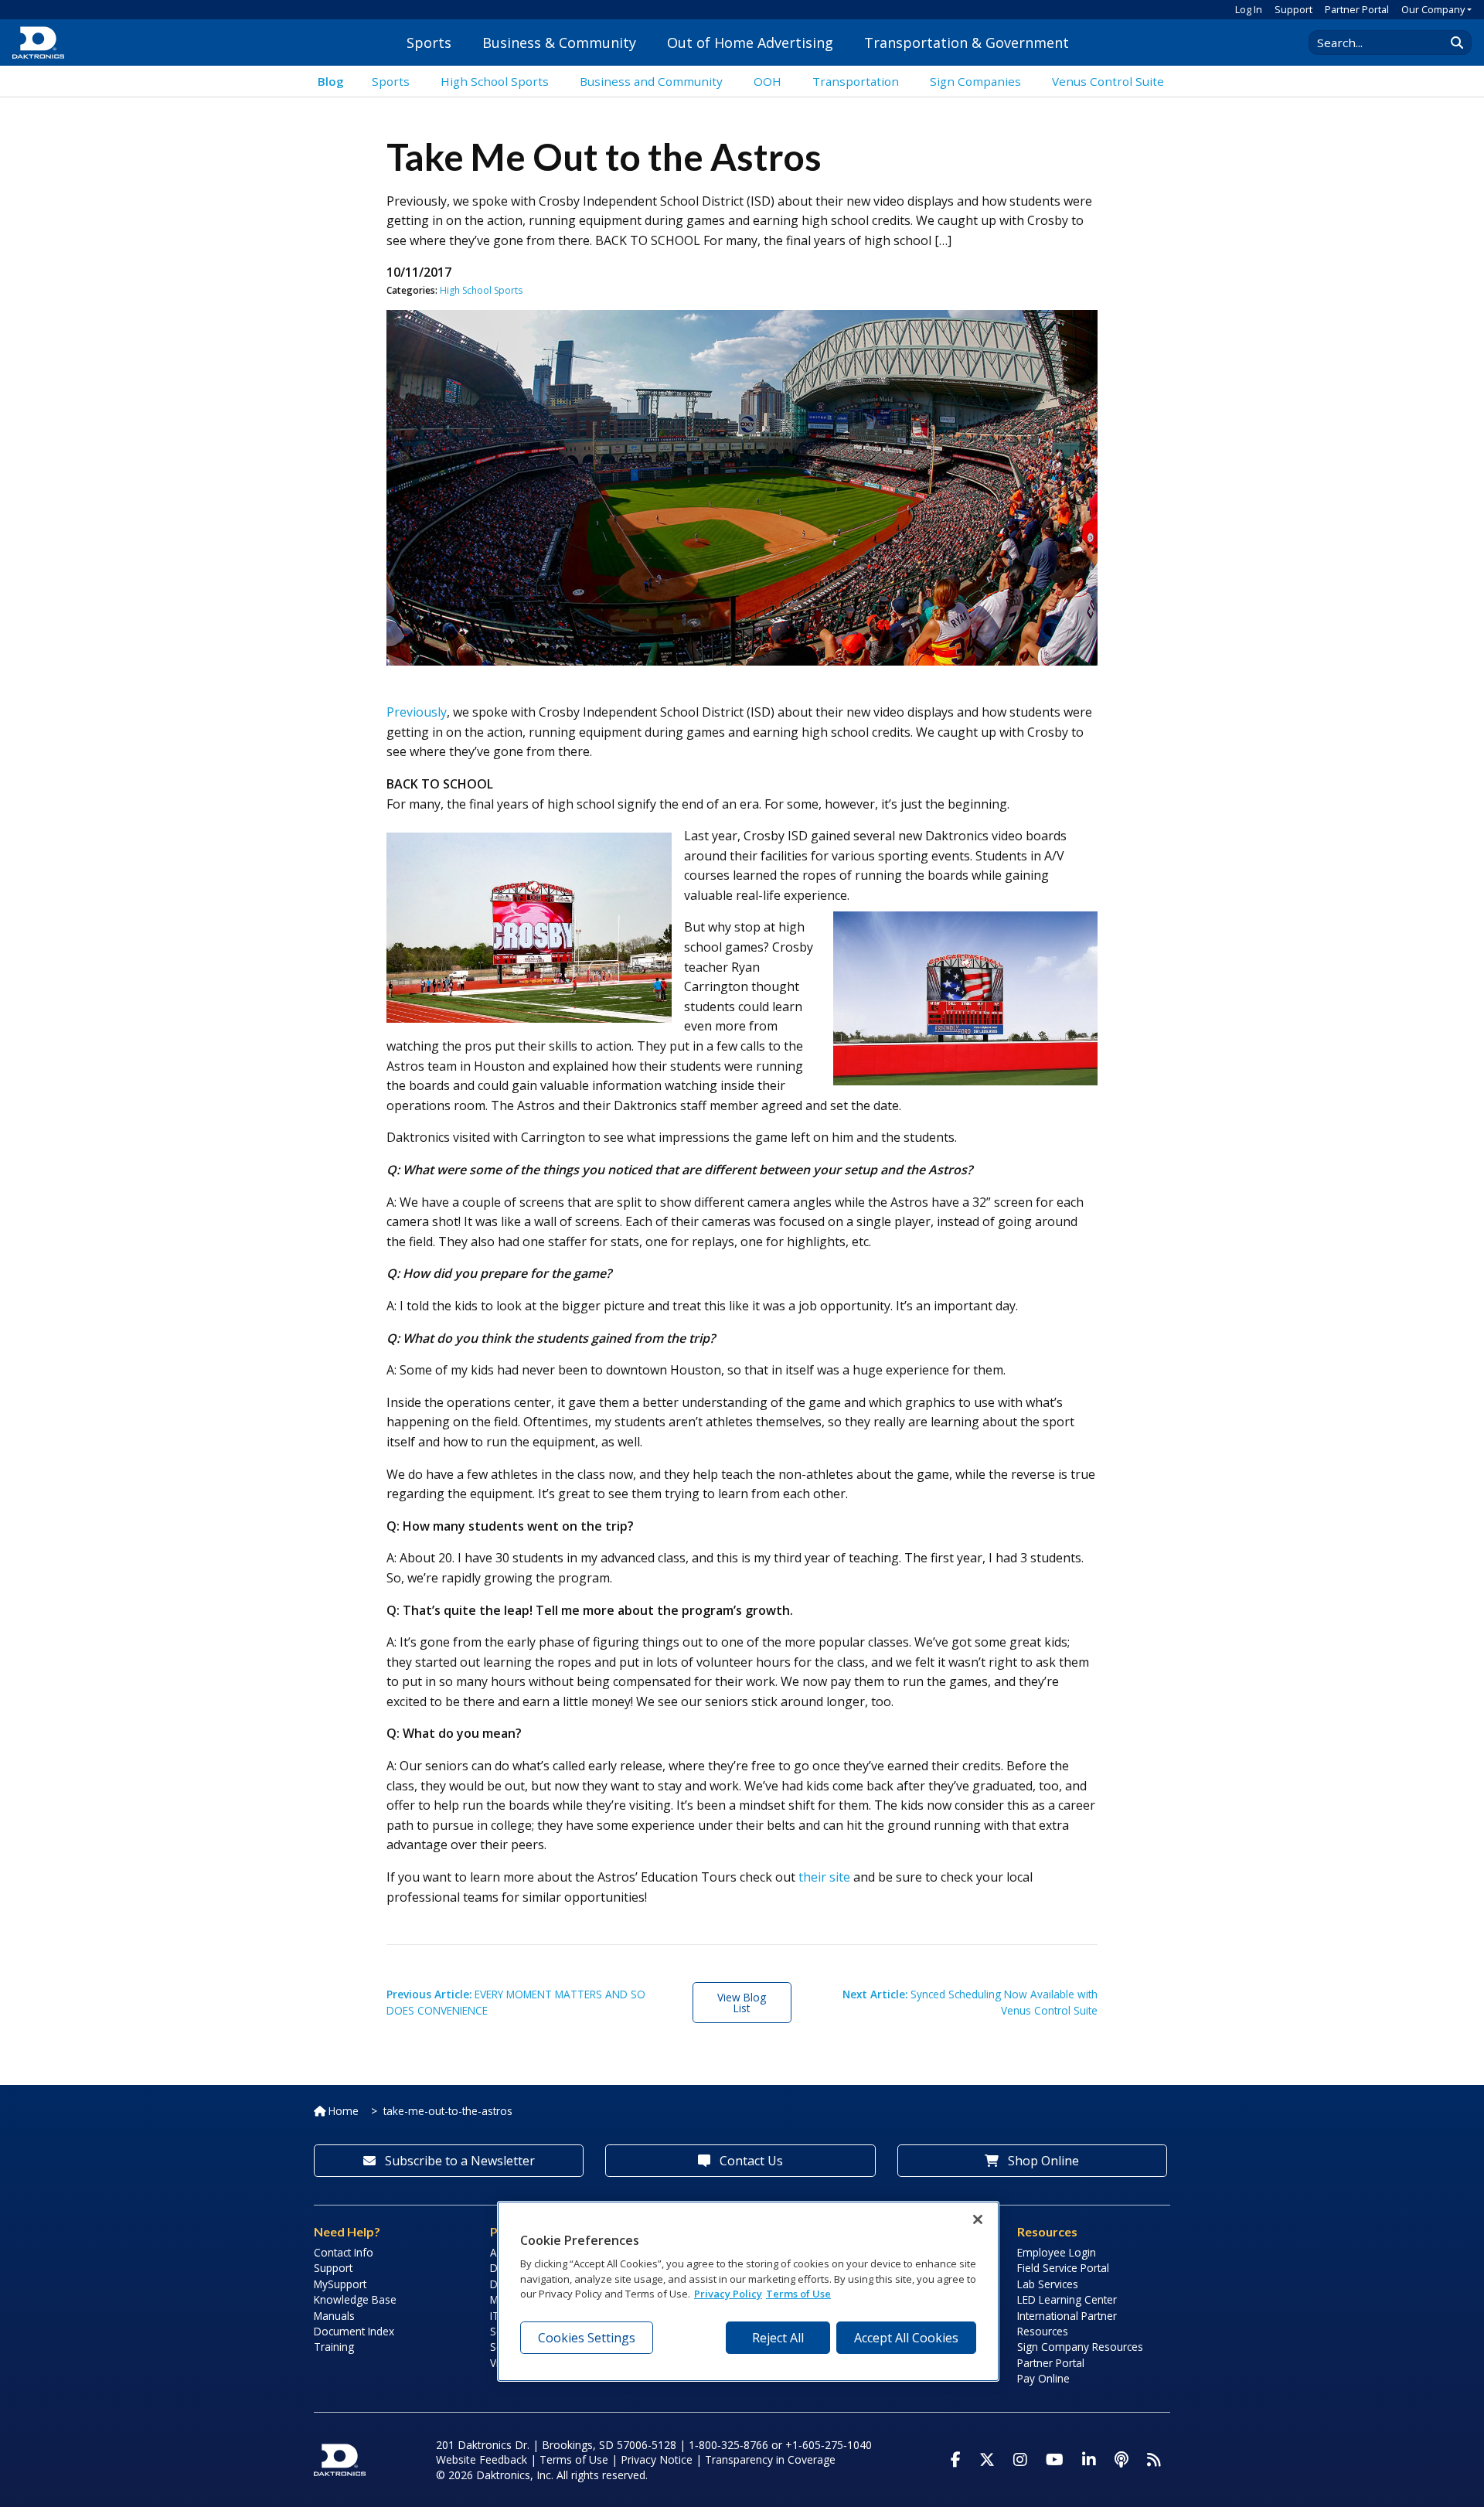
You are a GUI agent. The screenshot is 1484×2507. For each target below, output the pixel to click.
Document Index (354, 2331)
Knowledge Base (355, 2299)
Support (1293, 9)
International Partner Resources (1067, 2323)
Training (334, 2347)
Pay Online (1043, 2378)
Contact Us (750, 2161)
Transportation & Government (967, 43)
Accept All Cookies (906, 2338)
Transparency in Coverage (770, 2459)
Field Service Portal (1063, 2268)
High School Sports (481, 290)
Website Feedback (482, 2459)
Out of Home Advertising (750, 43)
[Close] (978, 2219)
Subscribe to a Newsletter (458, 2161)
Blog (331, 81)
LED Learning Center (1067, 2299)
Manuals (334, 2316)
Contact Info (344, 2252)
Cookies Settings (587, 2338)
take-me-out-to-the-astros (448, 2111)
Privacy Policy (728, 2294)
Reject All (778, 2338)
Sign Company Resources (1080, 2347)
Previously (417, 712)
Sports (429, 43)
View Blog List (742, 2003)
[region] (748, 2291)
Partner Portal (1357, 9)
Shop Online (1042, 2161)
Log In (1249, 9)
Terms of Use (574, 2459)
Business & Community (559, 43)
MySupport (340, 2284)
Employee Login (1057, 2252)
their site (824, 1877)
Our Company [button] (1433, 9)
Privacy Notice (657, 2459)
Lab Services (1048, 2284)
